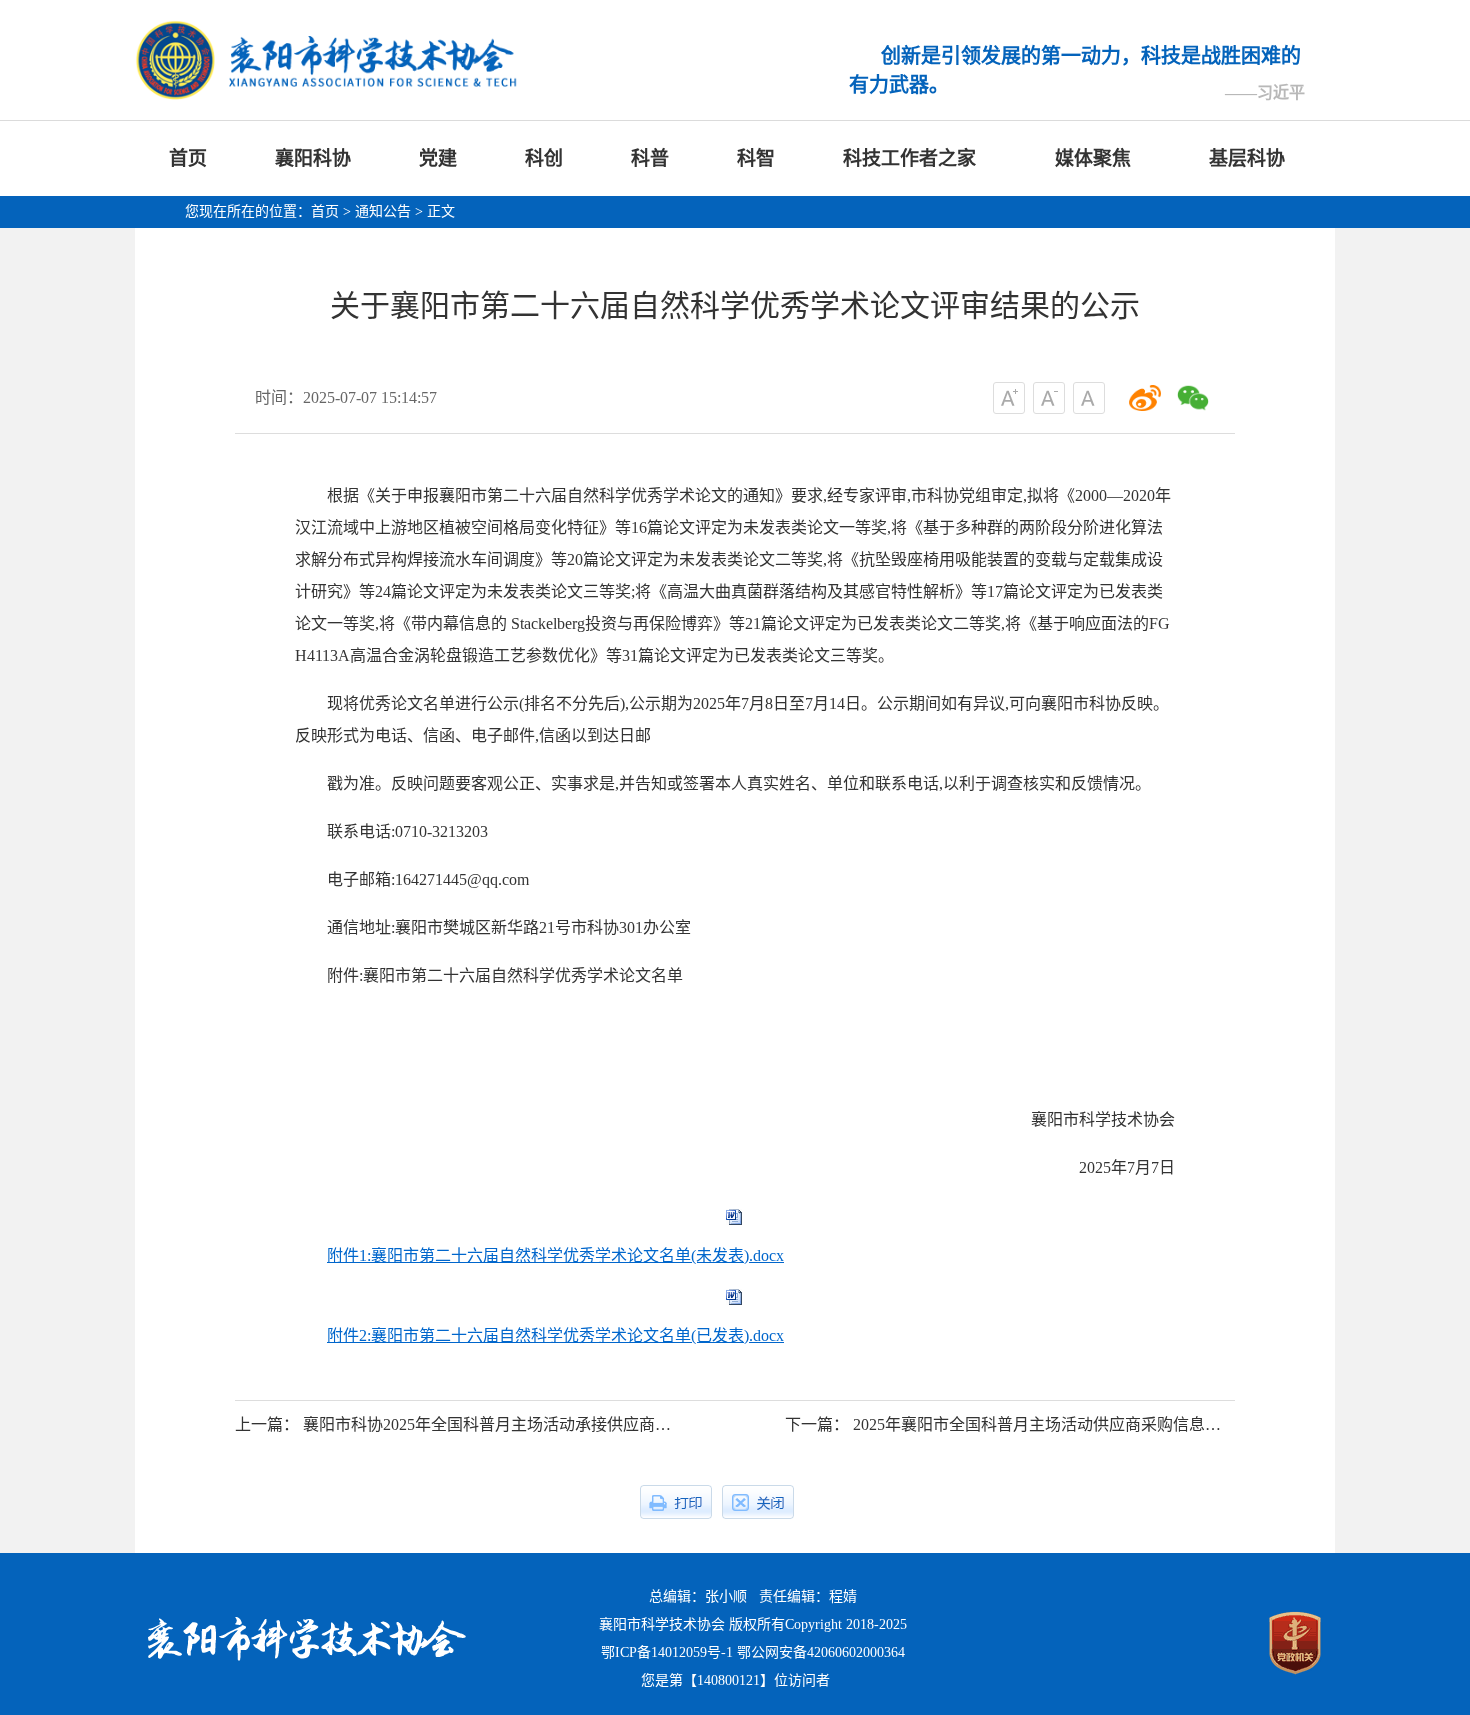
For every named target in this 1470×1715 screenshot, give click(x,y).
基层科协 (1247, 158)
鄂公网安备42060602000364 (821, 1652)
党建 (438, 158)
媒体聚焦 (1093, 158)
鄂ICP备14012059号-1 (667, 1652)
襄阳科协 (313, 158)
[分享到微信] (1193, 398)
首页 (188, 158)
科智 (756, 158)
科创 (544, 158)
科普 (650, 158)
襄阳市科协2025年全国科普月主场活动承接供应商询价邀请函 (519, 1424)
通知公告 (383, 211)
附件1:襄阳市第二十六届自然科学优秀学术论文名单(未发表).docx (555, 1255)
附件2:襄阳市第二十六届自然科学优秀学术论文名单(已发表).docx (555, 1335)
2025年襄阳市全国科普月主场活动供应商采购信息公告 (1045, 1424)
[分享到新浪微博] (1145, 398)
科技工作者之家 (909, 158)
